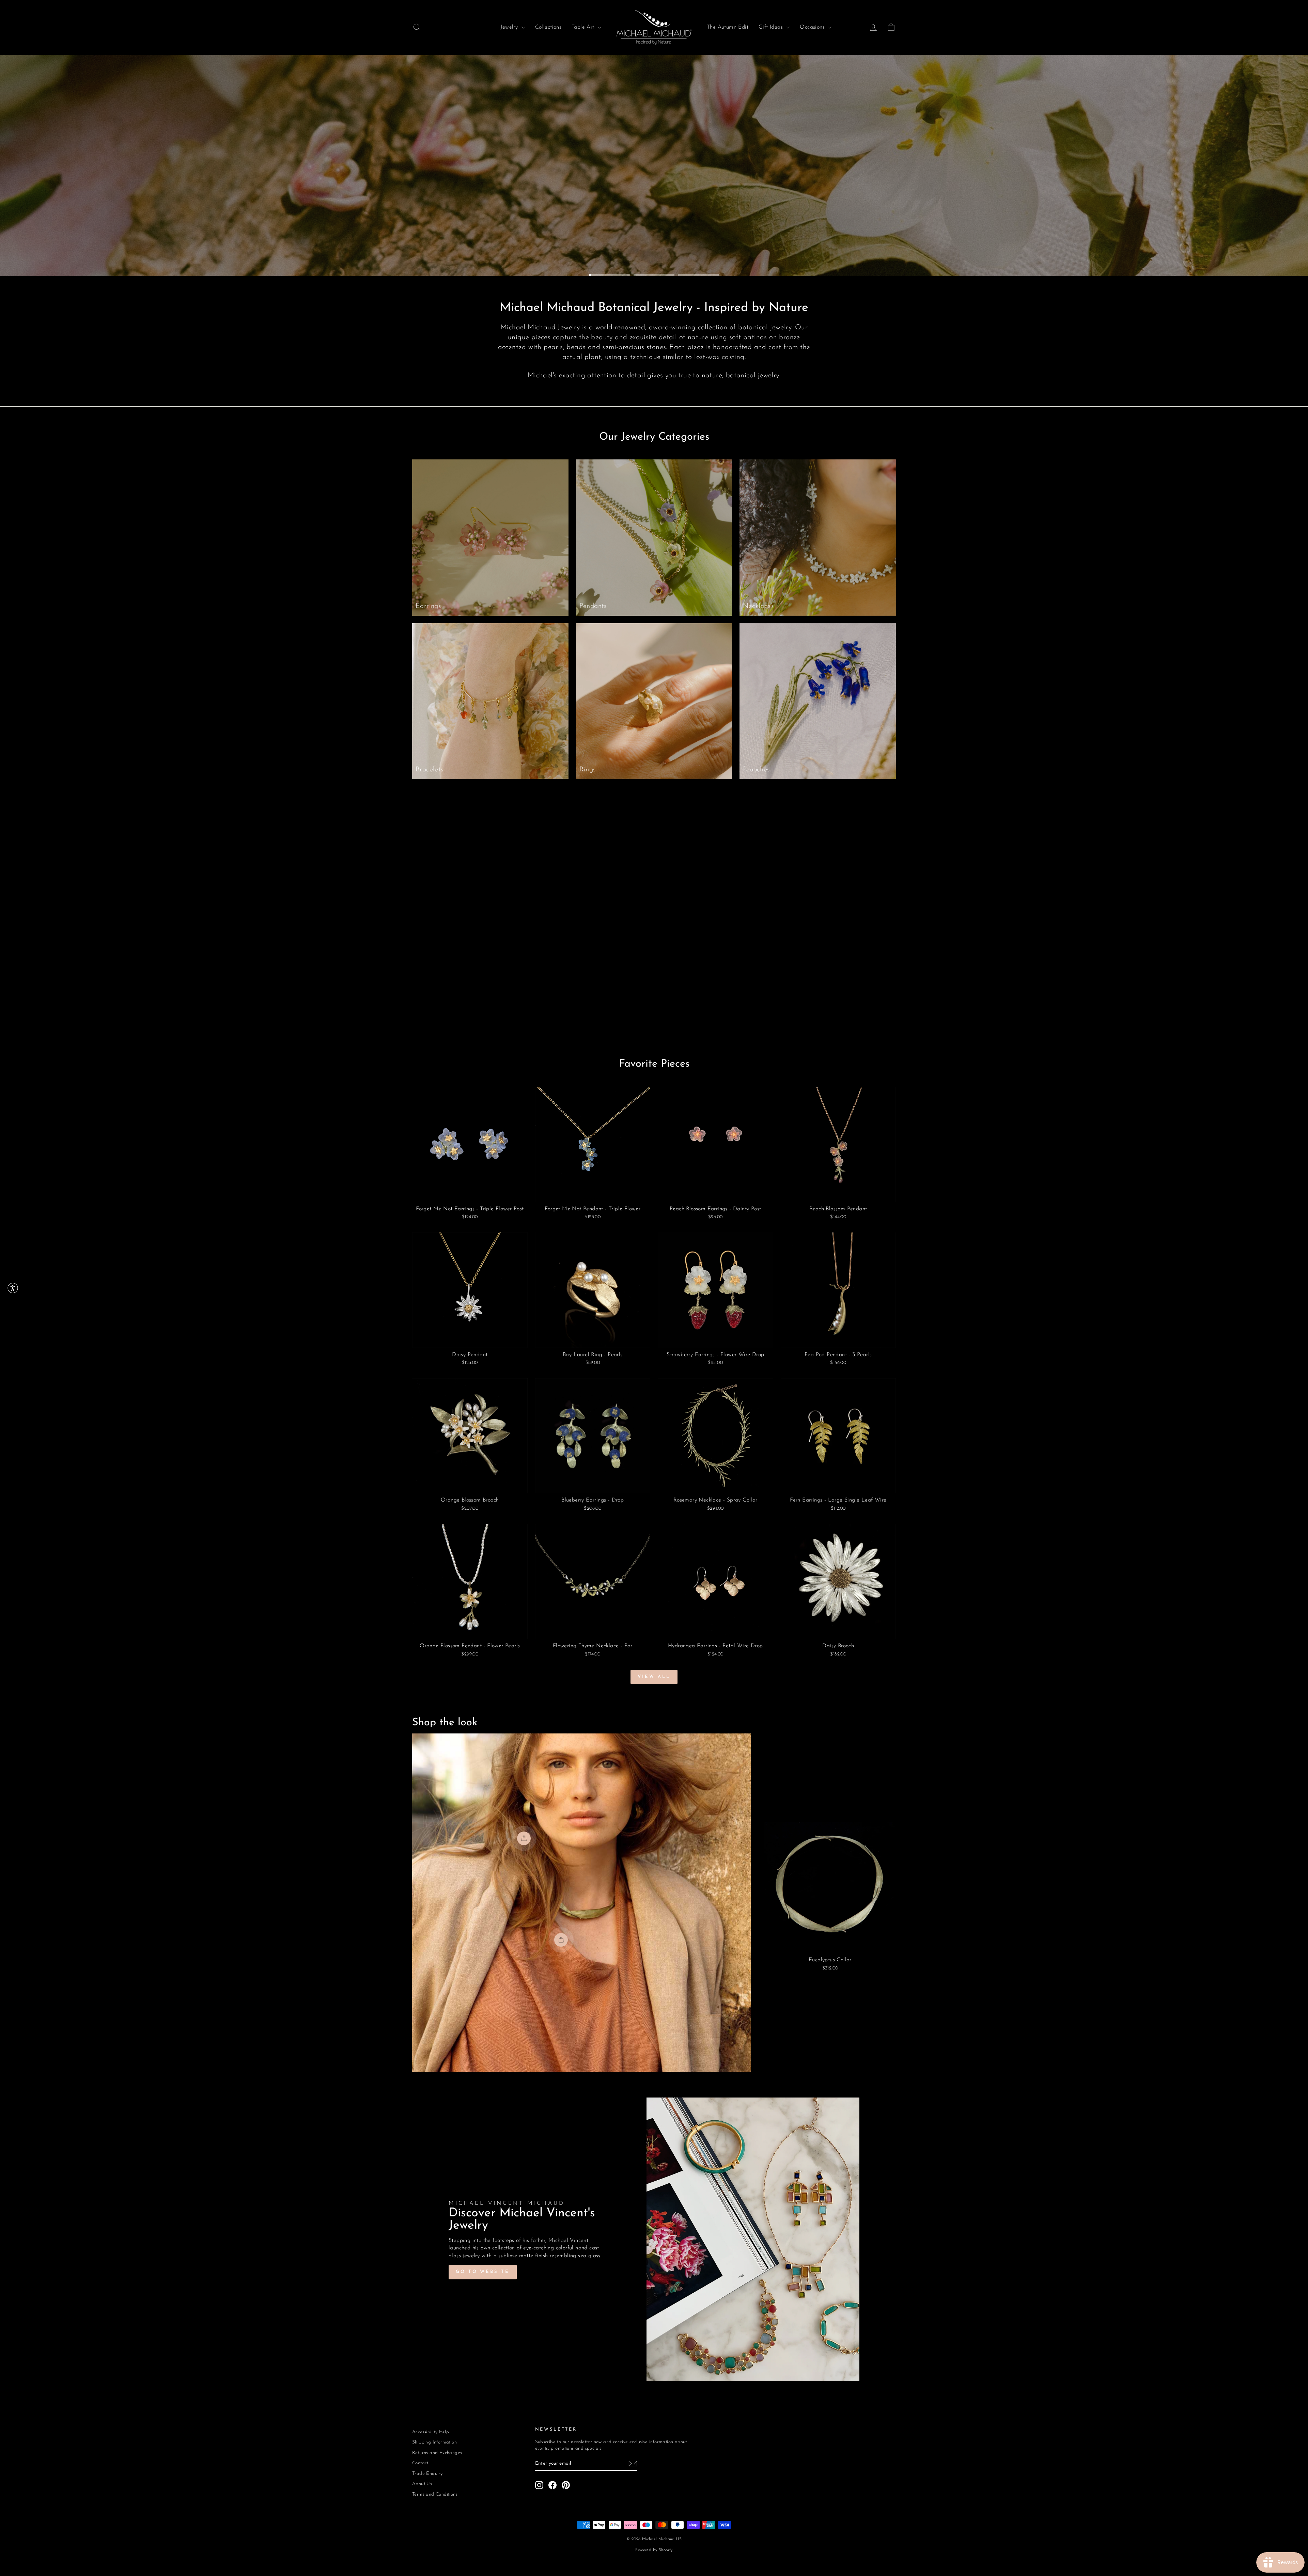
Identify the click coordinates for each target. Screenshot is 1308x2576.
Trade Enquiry (427, 2474)
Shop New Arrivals (852, 255)
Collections (548, 27)
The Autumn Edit (728, 27)
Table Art (584, 27)
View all (654, 1677)
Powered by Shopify (654, 2550)
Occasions (813, 27)
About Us (422, 2484)
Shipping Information (434, 2442)
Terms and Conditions (435, 2494)
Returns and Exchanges (437, 2453)
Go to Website (483, 2272)
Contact (420, 2463)
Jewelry (510, 27)
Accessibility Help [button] (431, 2432)
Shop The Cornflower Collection (733, 255)
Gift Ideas (772, 27)
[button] (13, 1288)
